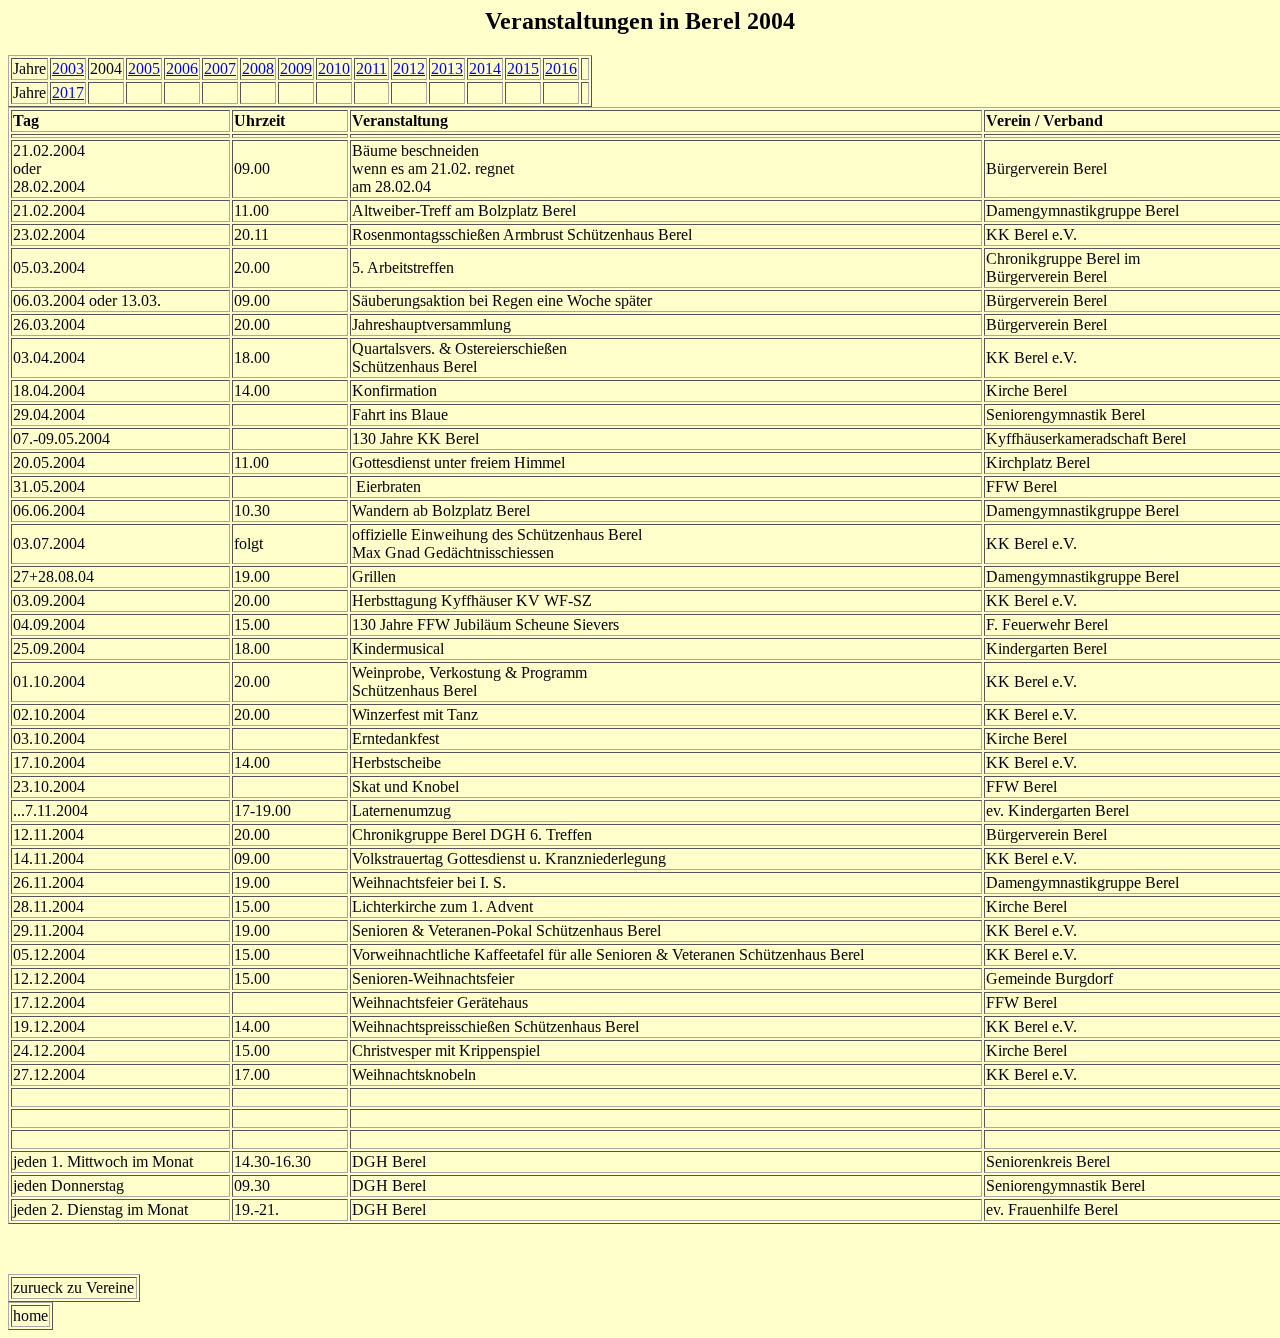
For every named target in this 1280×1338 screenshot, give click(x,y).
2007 (220, 68)
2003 (68, 68)
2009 (296, 68)
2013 (447, 68)
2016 (561, 68)
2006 (182, 68)
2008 (258, 68)
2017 (68, 92)
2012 (409, 68)
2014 (485, 68)
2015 (523, 68)
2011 (371, 68)
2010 (334, 68)
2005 (144, 68)
